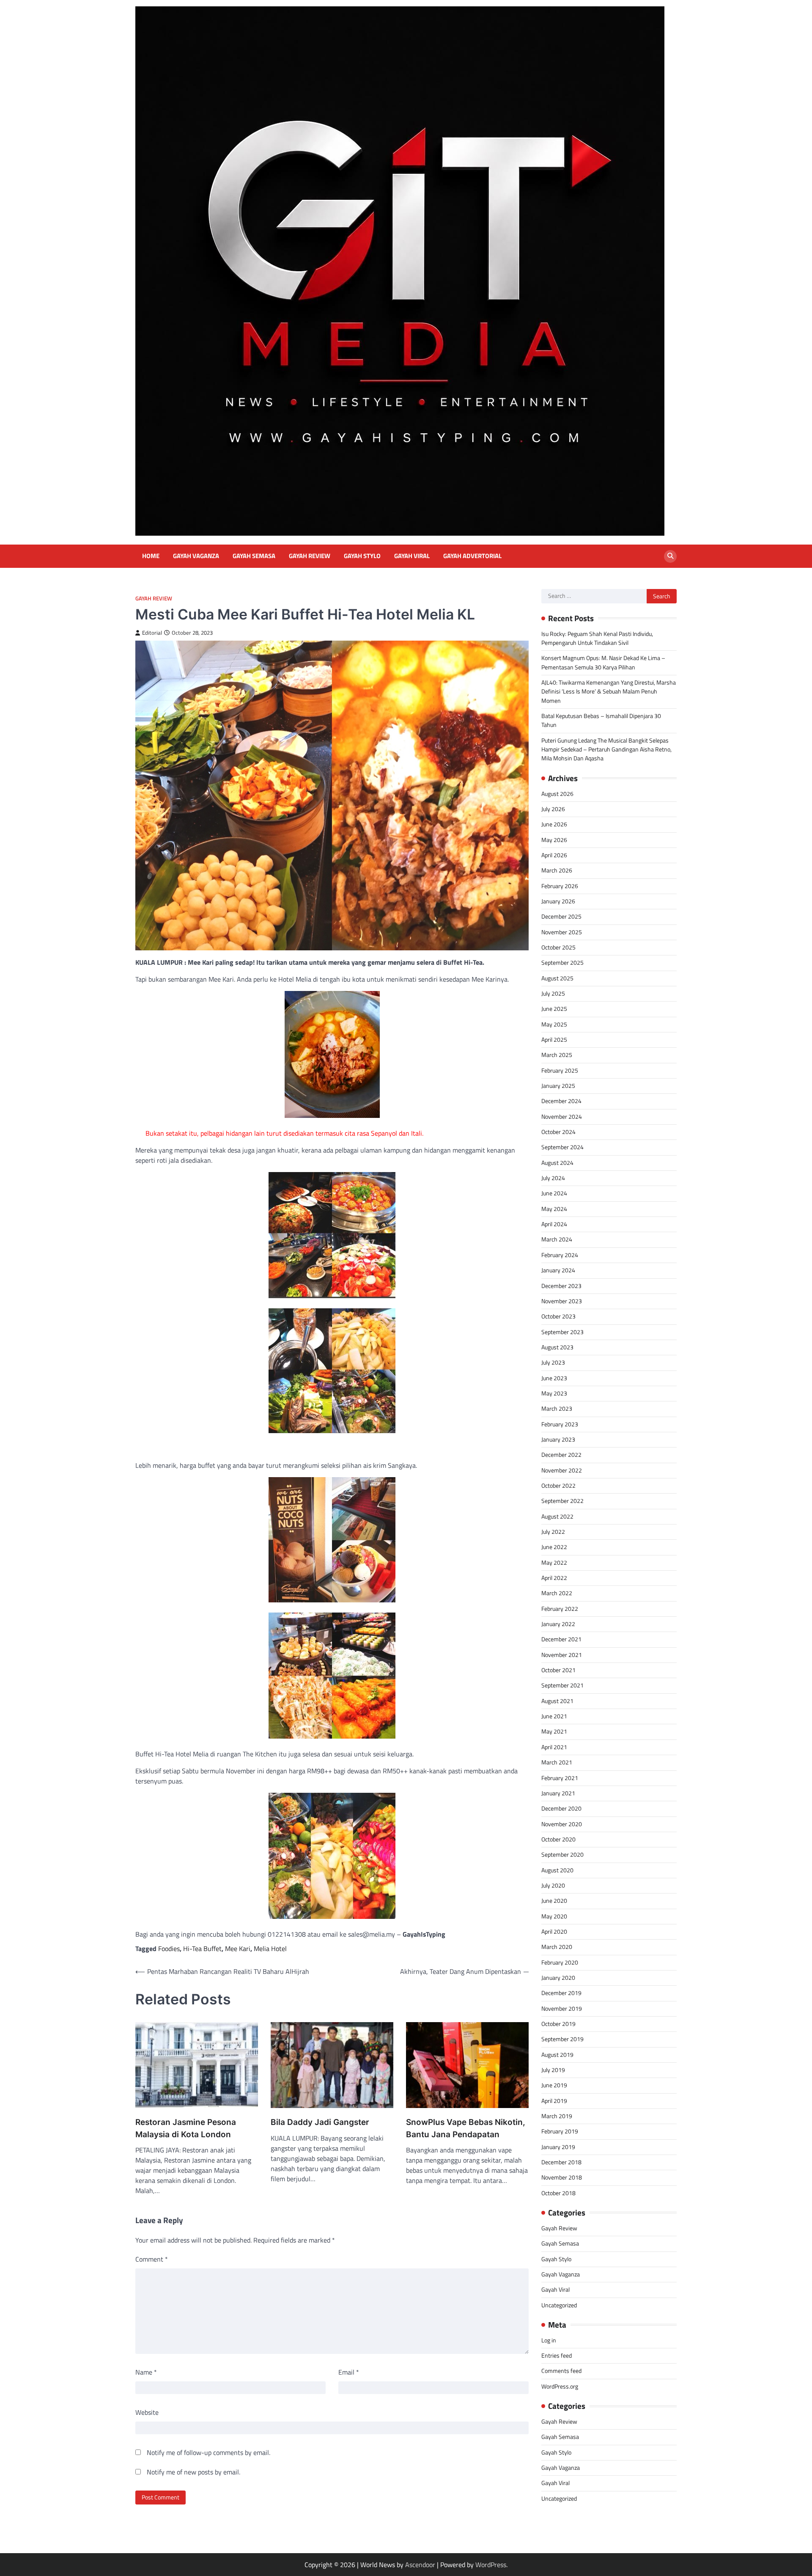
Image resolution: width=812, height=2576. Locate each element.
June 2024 (554, 1193)
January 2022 (558, 1624)
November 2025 (562, 932)
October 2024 (558, 1132)
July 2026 (553, 809)
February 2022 (560, 1609)
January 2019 (558, 2147)
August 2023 (557, 1347)
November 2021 (562, 1655)
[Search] (670, 556)
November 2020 (562, 1824)
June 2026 (554, 824)
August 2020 (557, 1870)
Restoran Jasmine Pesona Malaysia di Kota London (186, 2128)
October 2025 (558, 947)
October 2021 (558, 1670)
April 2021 (554, 1747)
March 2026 (557, 870)
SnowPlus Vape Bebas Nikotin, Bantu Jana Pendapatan (466, 2128)
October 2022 (558, 1486)
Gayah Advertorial (472, 556)
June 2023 (554, 1378)
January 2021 (558, 1793)
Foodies (169, 1949)
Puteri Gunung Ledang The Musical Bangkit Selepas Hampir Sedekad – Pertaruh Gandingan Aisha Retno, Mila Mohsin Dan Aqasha (606, 750)
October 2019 (558, 2024)
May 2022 (554, 1563)
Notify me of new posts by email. (193, 2472)
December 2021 (561, 1639)
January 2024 (558, 1270)
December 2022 (561, 1455)
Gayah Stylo (362, 556)
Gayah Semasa (254, 556)
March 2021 (557, 1762)
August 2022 (557, 1516)
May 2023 (554, 1393)
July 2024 (553, 1178)
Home (151, 556)
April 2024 (554, 1224)
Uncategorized (559, 2305)
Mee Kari (238, 1949)
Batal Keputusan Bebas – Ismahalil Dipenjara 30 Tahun (601, 720)
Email (349, 2372)
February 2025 (560, 1071)
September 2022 (562, 1501)
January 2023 (558, 1439)
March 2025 (557, 1055)
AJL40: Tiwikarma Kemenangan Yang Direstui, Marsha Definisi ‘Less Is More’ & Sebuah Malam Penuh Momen (609, 692)
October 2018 (558, 2193)
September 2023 (562, 1332)
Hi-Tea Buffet (202, 1949)
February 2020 (560, 1962)
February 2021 (560, 1778)
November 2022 (562, 1470)
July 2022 (553, 1532)
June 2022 (554, 1547)
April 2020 (554, 1932)
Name (146, 2372)
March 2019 (557, 2116)
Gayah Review (310, 556)
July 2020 (553, 1885)
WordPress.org (560, 2386)
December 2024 (561, 1101)
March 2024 (557, 1239)
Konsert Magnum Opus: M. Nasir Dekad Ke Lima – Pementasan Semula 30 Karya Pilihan (603, 662)
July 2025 (553, 994)
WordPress (491, 2565)
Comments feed (561, 2371)
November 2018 (562, 2177)
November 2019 (562, 2009)
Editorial (152, 633)
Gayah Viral (412, 556)
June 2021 (554, 1716)
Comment (152, 2259)
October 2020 (558, 1839)
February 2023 (560, 1424)
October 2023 (558, 1316)
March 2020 (557, 1947)
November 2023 (562, 1301)
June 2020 (554, 1901)
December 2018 (561, 2162)
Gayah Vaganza (196, 556)
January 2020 (558, 1978)
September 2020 (562, 1855)
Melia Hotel (270, 1949)
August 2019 (557, 2055)
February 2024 (560, 1255)
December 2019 (561, 1993)
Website (147, 2412)
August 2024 (557, 1163)
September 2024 (562, 1147)
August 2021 (557, 1701)
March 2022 (557, 1593)
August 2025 (557, 978)
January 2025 (558, 1086)
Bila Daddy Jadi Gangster (320, 2122)
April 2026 (554, 855)
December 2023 (561, 1285)
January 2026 (558, 901)
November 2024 (562, 1117)
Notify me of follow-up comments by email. (208, 2452)
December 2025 (561, 916)
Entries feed (557, 2356)
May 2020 (554, 1916)
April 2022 (554, 1578)
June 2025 (554, 1009)
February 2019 (560, 2131)
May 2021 (554, 1731)
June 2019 (554, 2085)
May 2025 (554, 1024)
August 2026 (557, 793)
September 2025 (562, 963)
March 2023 (557, 1409)
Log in (549, 2340)
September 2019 (562, 2039)
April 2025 (554, 1040)
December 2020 (561, 1808)
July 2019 (553, 2070)
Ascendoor (420, 2565)
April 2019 (554, 2101)
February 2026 (560, 886)
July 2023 (553, 1362)
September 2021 (562, 1685)
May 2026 (554, 839)
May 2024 (554, 1209)
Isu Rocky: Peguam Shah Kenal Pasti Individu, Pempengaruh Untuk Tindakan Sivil (597, 638)
